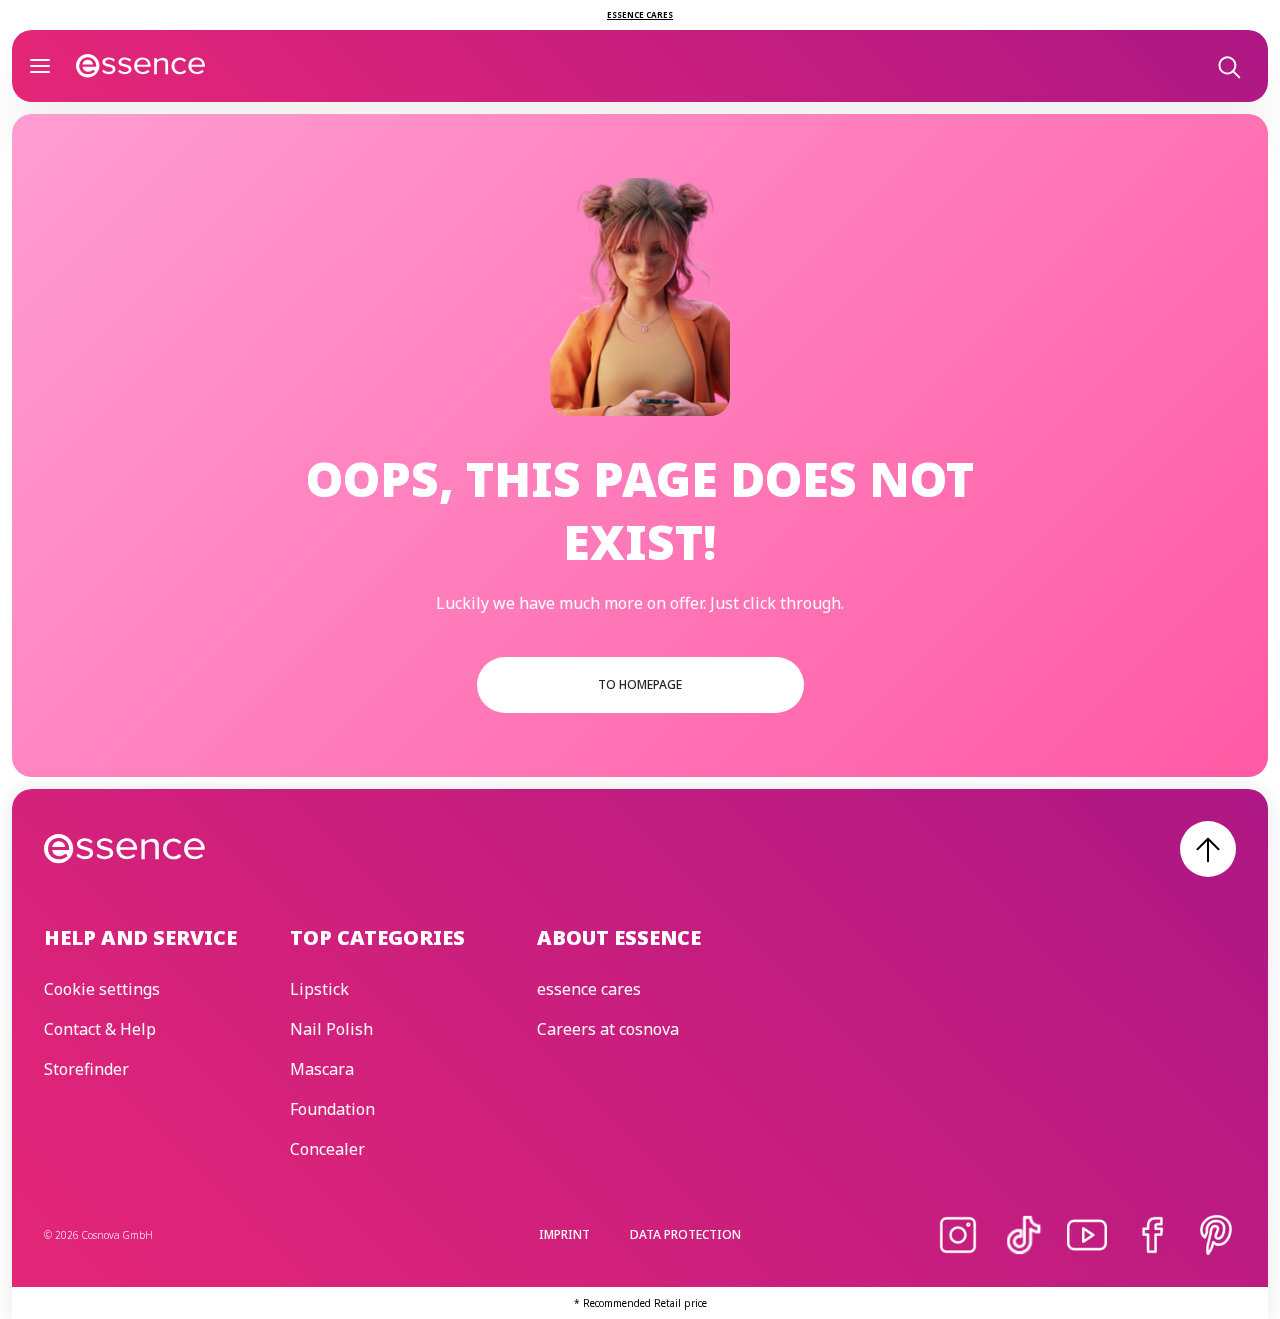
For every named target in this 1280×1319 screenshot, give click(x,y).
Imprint (564, 1234)
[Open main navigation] (40, 66)
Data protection (685, 1234)
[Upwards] (1208, 849)
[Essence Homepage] (141, 66)
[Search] (1228, 66)
